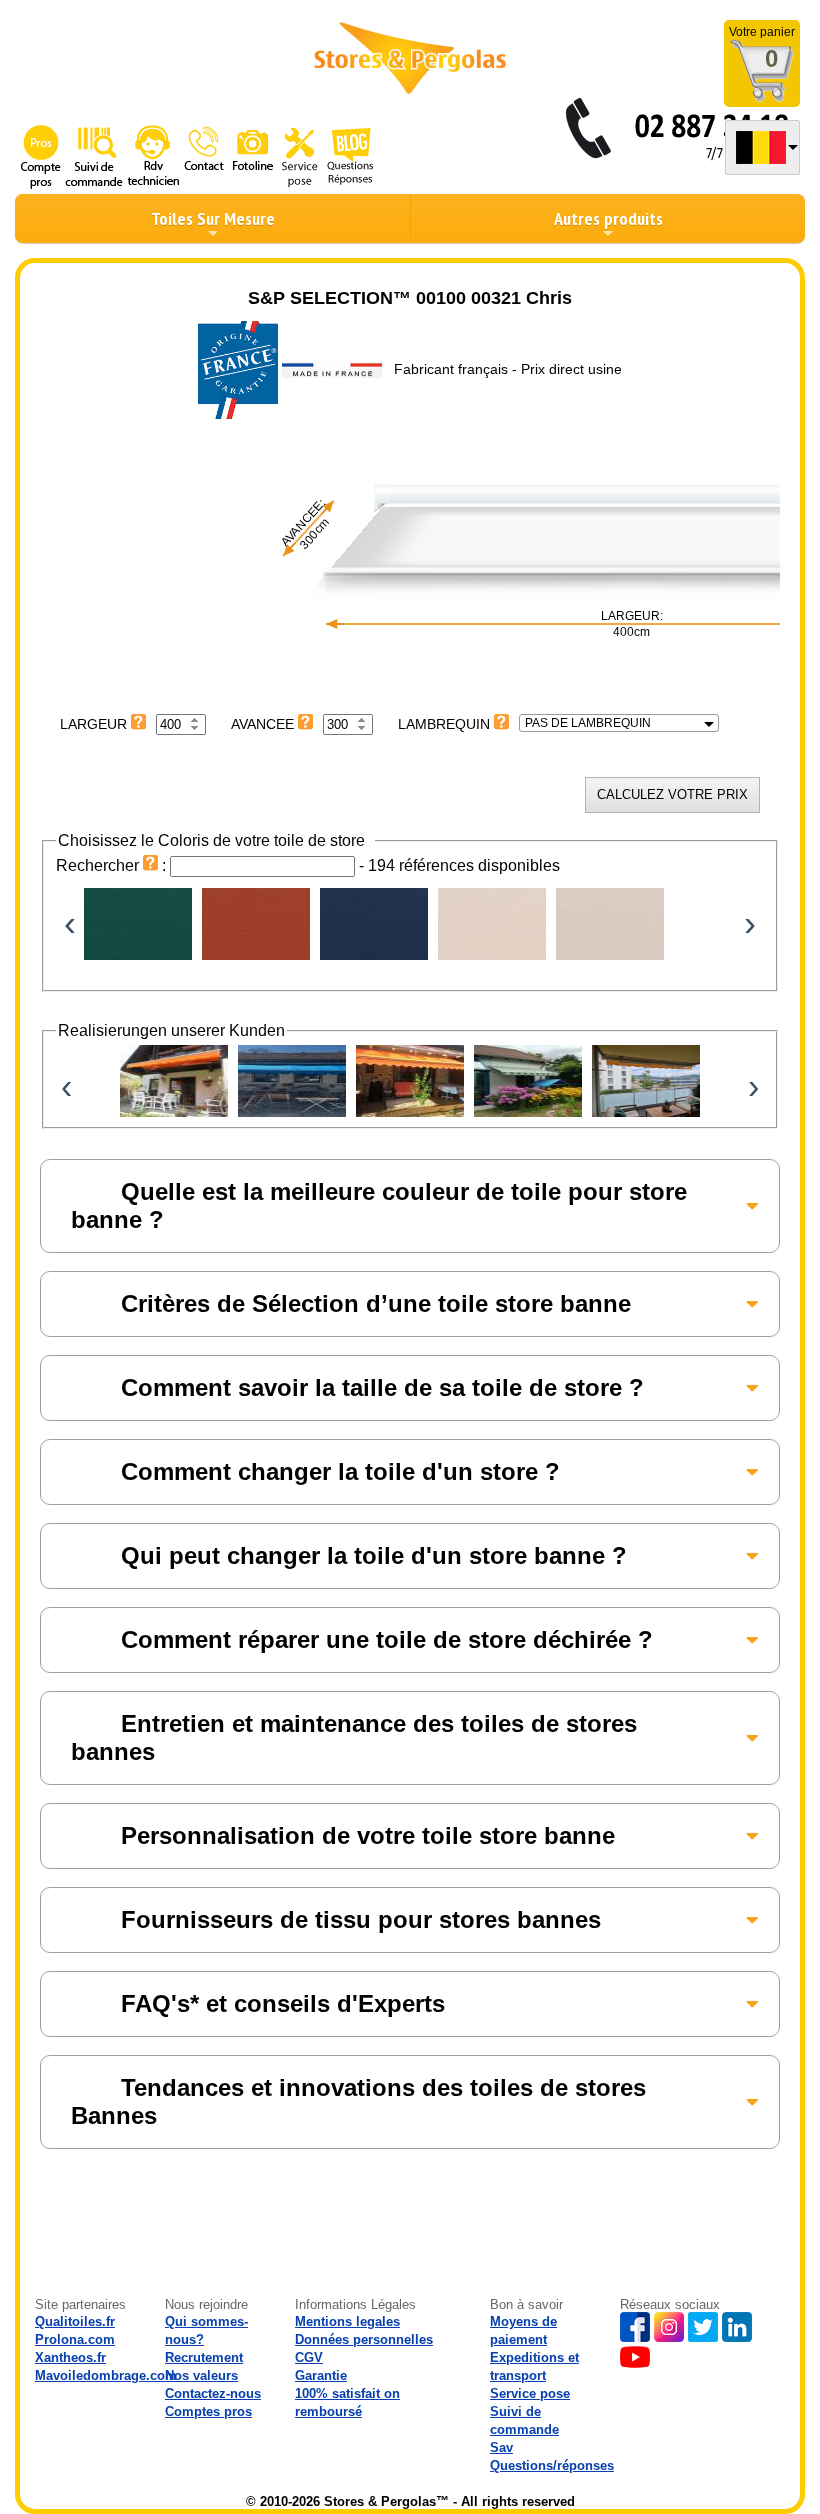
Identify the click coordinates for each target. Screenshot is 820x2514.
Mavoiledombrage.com (106, 2375)
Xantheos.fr (70, 2357)
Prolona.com (75, 2339)
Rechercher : (113, 865)
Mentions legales (347, 2321)
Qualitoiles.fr (75, 2321)
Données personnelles (364, 2339)
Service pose (530, 2393)
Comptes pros (208, 2411)
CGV (309, 2357)
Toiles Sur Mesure (213, 218)
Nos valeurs (201, 2375)
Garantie (321, 2375)
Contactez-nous (213, 2393)
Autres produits (608, 218)
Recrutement (204, 2357)
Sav (501, 2447)
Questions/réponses (552, 2465)
